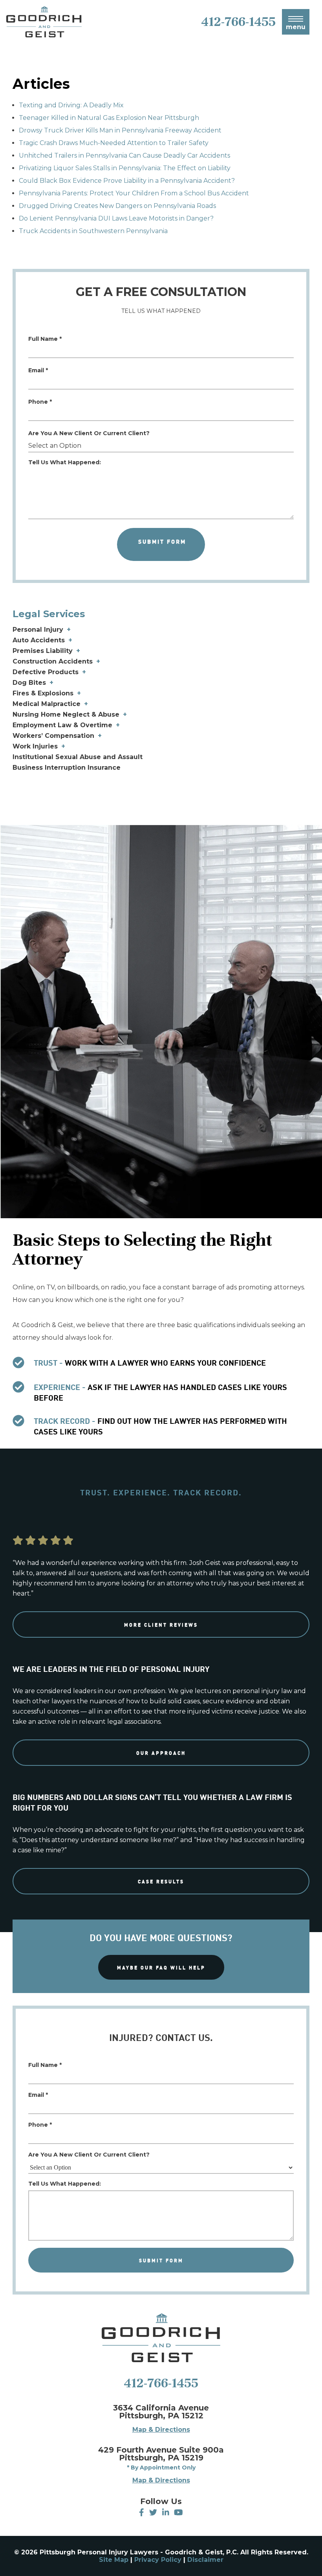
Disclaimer (205, 2560)
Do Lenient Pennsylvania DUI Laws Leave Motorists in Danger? (116, 218)
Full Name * (45, 339)
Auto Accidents (39, 640)
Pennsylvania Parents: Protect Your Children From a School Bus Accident (134, 193)
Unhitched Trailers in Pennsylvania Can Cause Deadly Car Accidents (124, 155)
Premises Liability (43, 651)
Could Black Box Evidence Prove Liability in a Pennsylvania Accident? (127, 181)
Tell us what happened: (65, 462)
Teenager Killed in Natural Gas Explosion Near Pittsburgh (109, 118)
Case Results (161, 1881)
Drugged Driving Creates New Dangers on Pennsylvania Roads (117, 206)
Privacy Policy (158, 2560)
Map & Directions (161, 2430)
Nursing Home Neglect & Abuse (66, 714)
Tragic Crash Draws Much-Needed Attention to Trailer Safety (114, 143)
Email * (38, 370)
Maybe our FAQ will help (161, 1967)
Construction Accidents (53, 661)
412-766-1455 (161, 2383)
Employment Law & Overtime (62, 725)
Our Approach (161, 1753)
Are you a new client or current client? (89, 433)
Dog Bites (29, 683)
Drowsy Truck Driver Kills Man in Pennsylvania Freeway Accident (120, 130)
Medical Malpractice (47, 704)
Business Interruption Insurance (67, 768)
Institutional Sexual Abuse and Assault (78, 757)
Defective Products (46, 672)
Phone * (40, 402)
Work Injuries (35, 746)
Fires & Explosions (43, 693)
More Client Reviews (161, 1624)
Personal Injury (38, 630)
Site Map (114, 2560)
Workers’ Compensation (53, 736)
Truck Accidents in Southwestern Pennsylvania (93, 231)
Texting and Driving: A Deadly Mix (71, 105)
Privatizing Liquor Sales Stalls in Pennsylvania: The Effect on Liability (125, 168)
